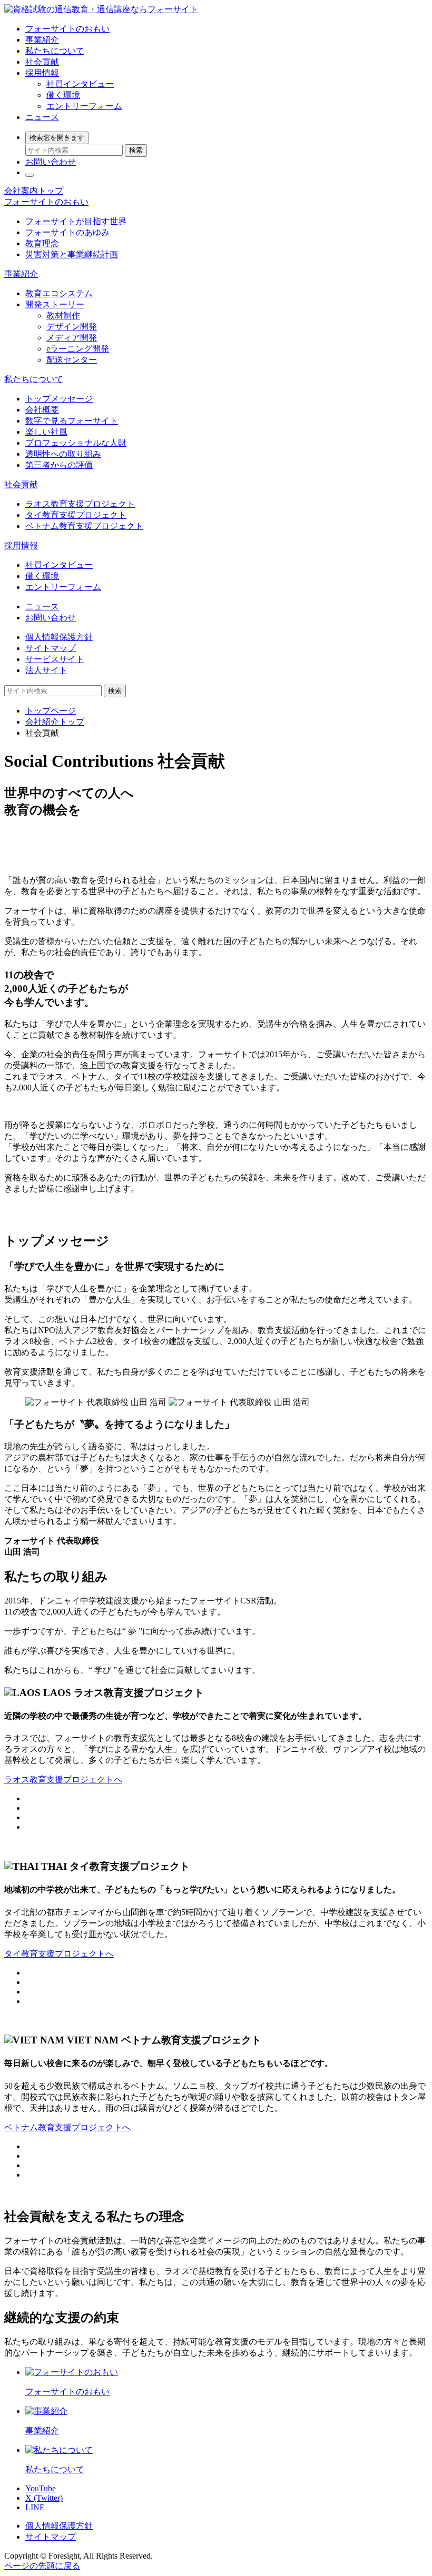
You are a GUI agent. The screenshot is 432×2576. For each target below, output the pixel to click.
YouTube (41, 2488)
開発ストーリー (55, 304)
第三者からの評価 (59, 465)
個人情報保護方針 (59, 637)
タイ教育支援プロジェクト (76, 515)
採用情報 (42, 73)
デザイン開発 (72, 327)
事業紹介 (42, 40)
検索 (136, 150)
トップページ (51, 711)
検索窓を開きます (57, 138)
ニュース (42, 117)
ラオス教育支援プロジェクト (80, 504)
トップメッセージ (59, 399)
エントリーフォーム (84, 106)
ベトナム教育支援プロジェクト (84, 526)
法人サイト (46, 670)
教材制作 (63, 315)
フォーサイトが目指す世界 (76, 221)
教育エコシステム (59, 293)
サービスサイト (55, 659)
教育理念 (42, 243)
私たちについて (55, 51)
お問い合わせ (51, 162)
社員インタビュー (80, 84)
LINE (35, 2507)
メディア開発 (72, 338)
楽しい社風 (46, 432)
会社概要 (42, 410)
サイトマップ (51, 648)
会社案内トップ (34, 191)
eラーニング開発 (78, 349)
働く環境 (63, 95)
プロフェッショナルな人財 (76, 443)
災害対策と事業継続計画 (72, 254)
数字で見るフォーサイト (72, 421)
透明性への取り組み (63, 454)
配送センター (72, 360)
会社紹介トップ (55, 722)
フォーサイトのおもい (67, 29)
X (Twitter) (44, 2498)
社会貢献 (42, 62)
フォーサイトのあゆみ (67, 232)
